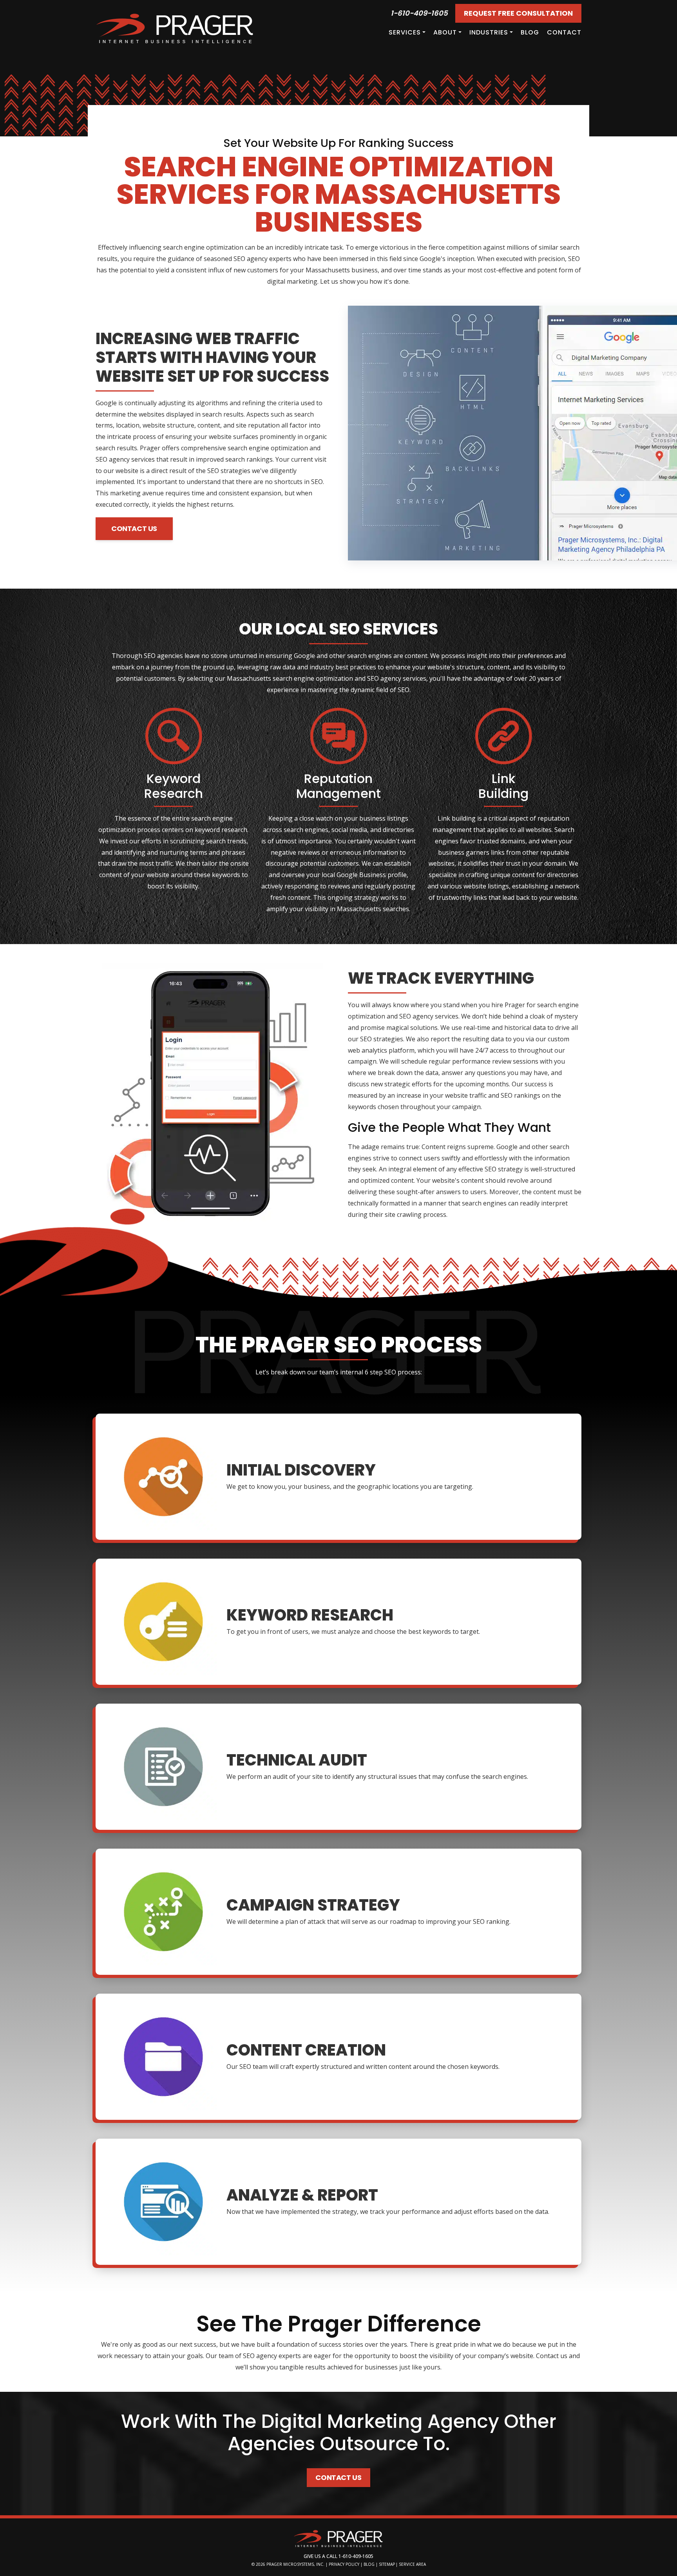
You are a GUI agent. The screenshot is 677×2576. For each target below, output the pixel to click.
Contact (564, 32)
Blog (530, 32)
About (445, 32)
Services (405, 32)
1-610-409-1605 (419, 13)
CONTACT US (134, 528)
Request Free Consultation (518, 13)
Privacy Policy (344, 2564)
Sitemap (387, 2564)
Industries (489, 32)
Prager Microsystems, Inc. (296, 2564)
